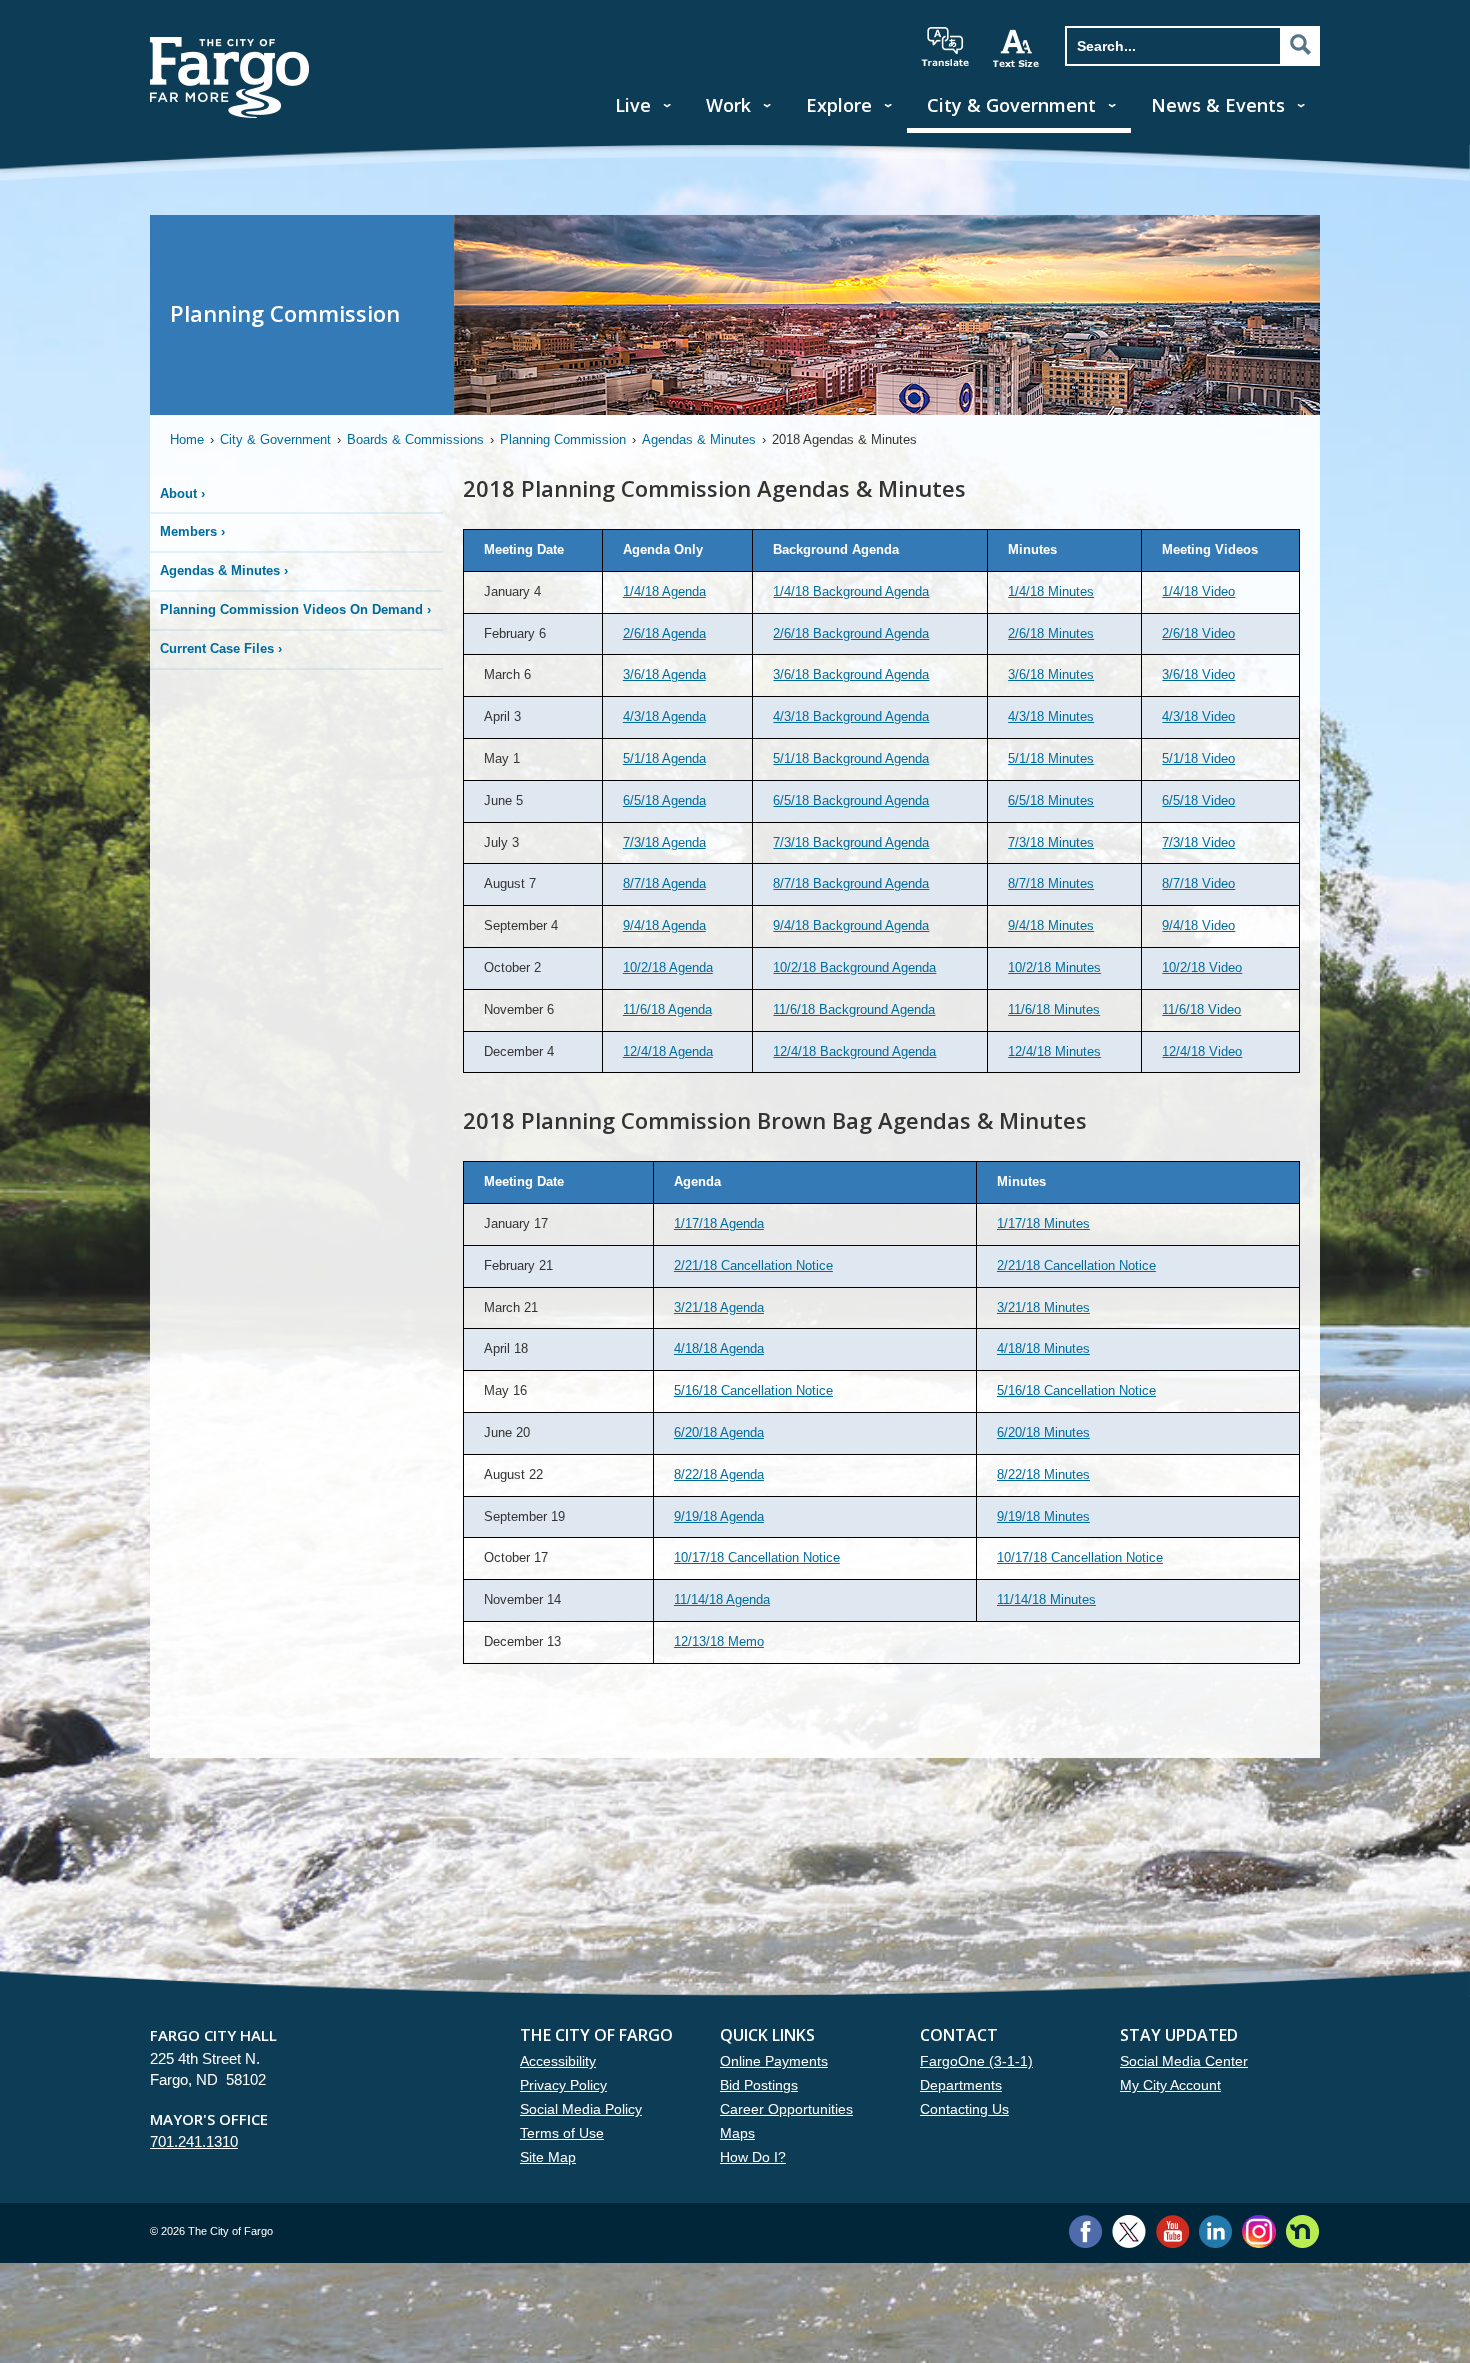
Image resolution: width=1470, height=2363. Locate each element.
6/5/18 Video (1198, 800)
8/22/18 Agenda (719, 1474)
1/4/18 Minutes (1051, 591)
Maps (737, 2133)
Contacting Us (964, 2109)
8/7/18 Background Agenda (851, 883)
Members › (192, 531)
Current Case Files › (221, 648)
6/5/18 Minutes (1051, 800)
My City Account (1170, 2085)
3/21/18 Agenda (719, 1307)
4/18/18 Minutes (1043, 1348)
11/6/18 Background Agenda (854, 1009)
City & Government (1011, 105)
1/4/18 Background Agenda (851, 591)
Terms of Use (562, 2133)
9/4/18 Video (1198, 925)
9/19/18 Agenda (719, 1516)
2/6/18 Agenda (664, 633)
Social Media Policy (581, 2109)
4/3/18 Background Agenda (851, 716)
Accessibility (558, 2061)
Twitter (1129, 2231)
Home (187, 439)
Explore (839, 105)
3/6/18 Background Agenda (851, 674)
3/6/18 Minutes (1051, 674)
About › (182, 493)
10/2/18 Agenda (668, 967)
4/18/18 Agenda (719, 1348)
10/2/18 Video (1202, 967)
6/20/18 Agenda (719, 1432)
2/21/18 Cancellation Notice (753, 1265)
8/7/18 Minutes (1051, 883)
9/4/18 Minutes (1051, 925)
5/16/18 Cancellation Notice (753, 1390)
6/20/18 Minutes (1043, 1432)
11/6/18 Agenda (667, 1009)
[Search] (1300, 45)
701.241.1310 (194, 2141)
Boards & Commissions (415, 439)
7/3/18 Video (1198, 842)
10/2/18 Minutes (1054, 967)
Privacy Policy (563, 2085)
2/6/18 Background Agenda (851, 633)
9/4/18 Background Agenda (851, 925)
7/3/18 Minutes (1051, 842)
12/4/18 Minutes (1054, 1051)
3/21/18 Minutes (1043, 1307)
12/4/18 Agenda (668, 1051)
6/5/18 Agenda (664, 800)
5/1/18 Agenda (664, 758)
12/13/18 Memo (719, 1641)
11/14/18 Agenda (722, 1599)
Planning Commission (563, 439)
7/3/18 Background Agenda (851, 842)
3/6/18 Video (1198, 674)
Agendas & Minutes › (224, 570)
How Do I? (753, 2157)
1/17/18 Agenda (719, 1223)
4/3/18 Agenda (664, 716)
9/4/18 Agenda (664, 925)
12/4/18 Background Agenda (854, 1051)
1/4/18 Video (1198, 591)
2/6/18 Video (1198, 633)
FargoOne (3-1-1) (976, 2061)
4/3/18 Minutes (1051, 716)
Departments (961, 2085)
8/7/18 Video (1198, 883)
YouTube (1172, 2231)
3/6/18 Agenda (664, 674)
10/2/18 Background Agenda (854, 967)
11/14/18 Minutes (1046, 1599)
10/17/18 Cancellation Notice (757, 1557)
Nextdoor (1302, 2231)
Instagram (1258, 2231)
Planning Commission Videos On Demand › (295, 609)
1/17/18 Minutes (1043, 1223)
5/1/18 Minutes (1051, 758)
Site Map (548, 2157)
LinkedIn (1215, 2231)
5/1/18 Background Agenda (851, 758)
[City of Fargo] (230, 43)
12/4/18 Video (1202, 1051)
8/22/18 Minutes (1043, 1474)
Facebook (1085, 2231)
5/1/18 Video (1198, 758)
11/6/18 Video (1201, 1009)
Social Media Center (1184, 2061)
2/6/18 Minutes (1051, 633)
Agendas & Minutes (699, 439)
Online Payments (774, 2061)
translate (945, 47)
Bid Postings (759, 2085)
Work (728, 105)
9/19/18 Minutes (1043, 1516)
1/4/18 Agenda (664, 591)
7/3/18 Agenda (664, 842)
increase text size (1017, 48)
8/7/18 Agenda (664, 883)
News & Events (1218, 105)
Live (633, 105)
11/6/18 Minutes (1054, 1009)
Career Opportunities (786, 2109)
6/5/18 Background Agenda (851, 800)
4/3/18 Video (1198, 716)
